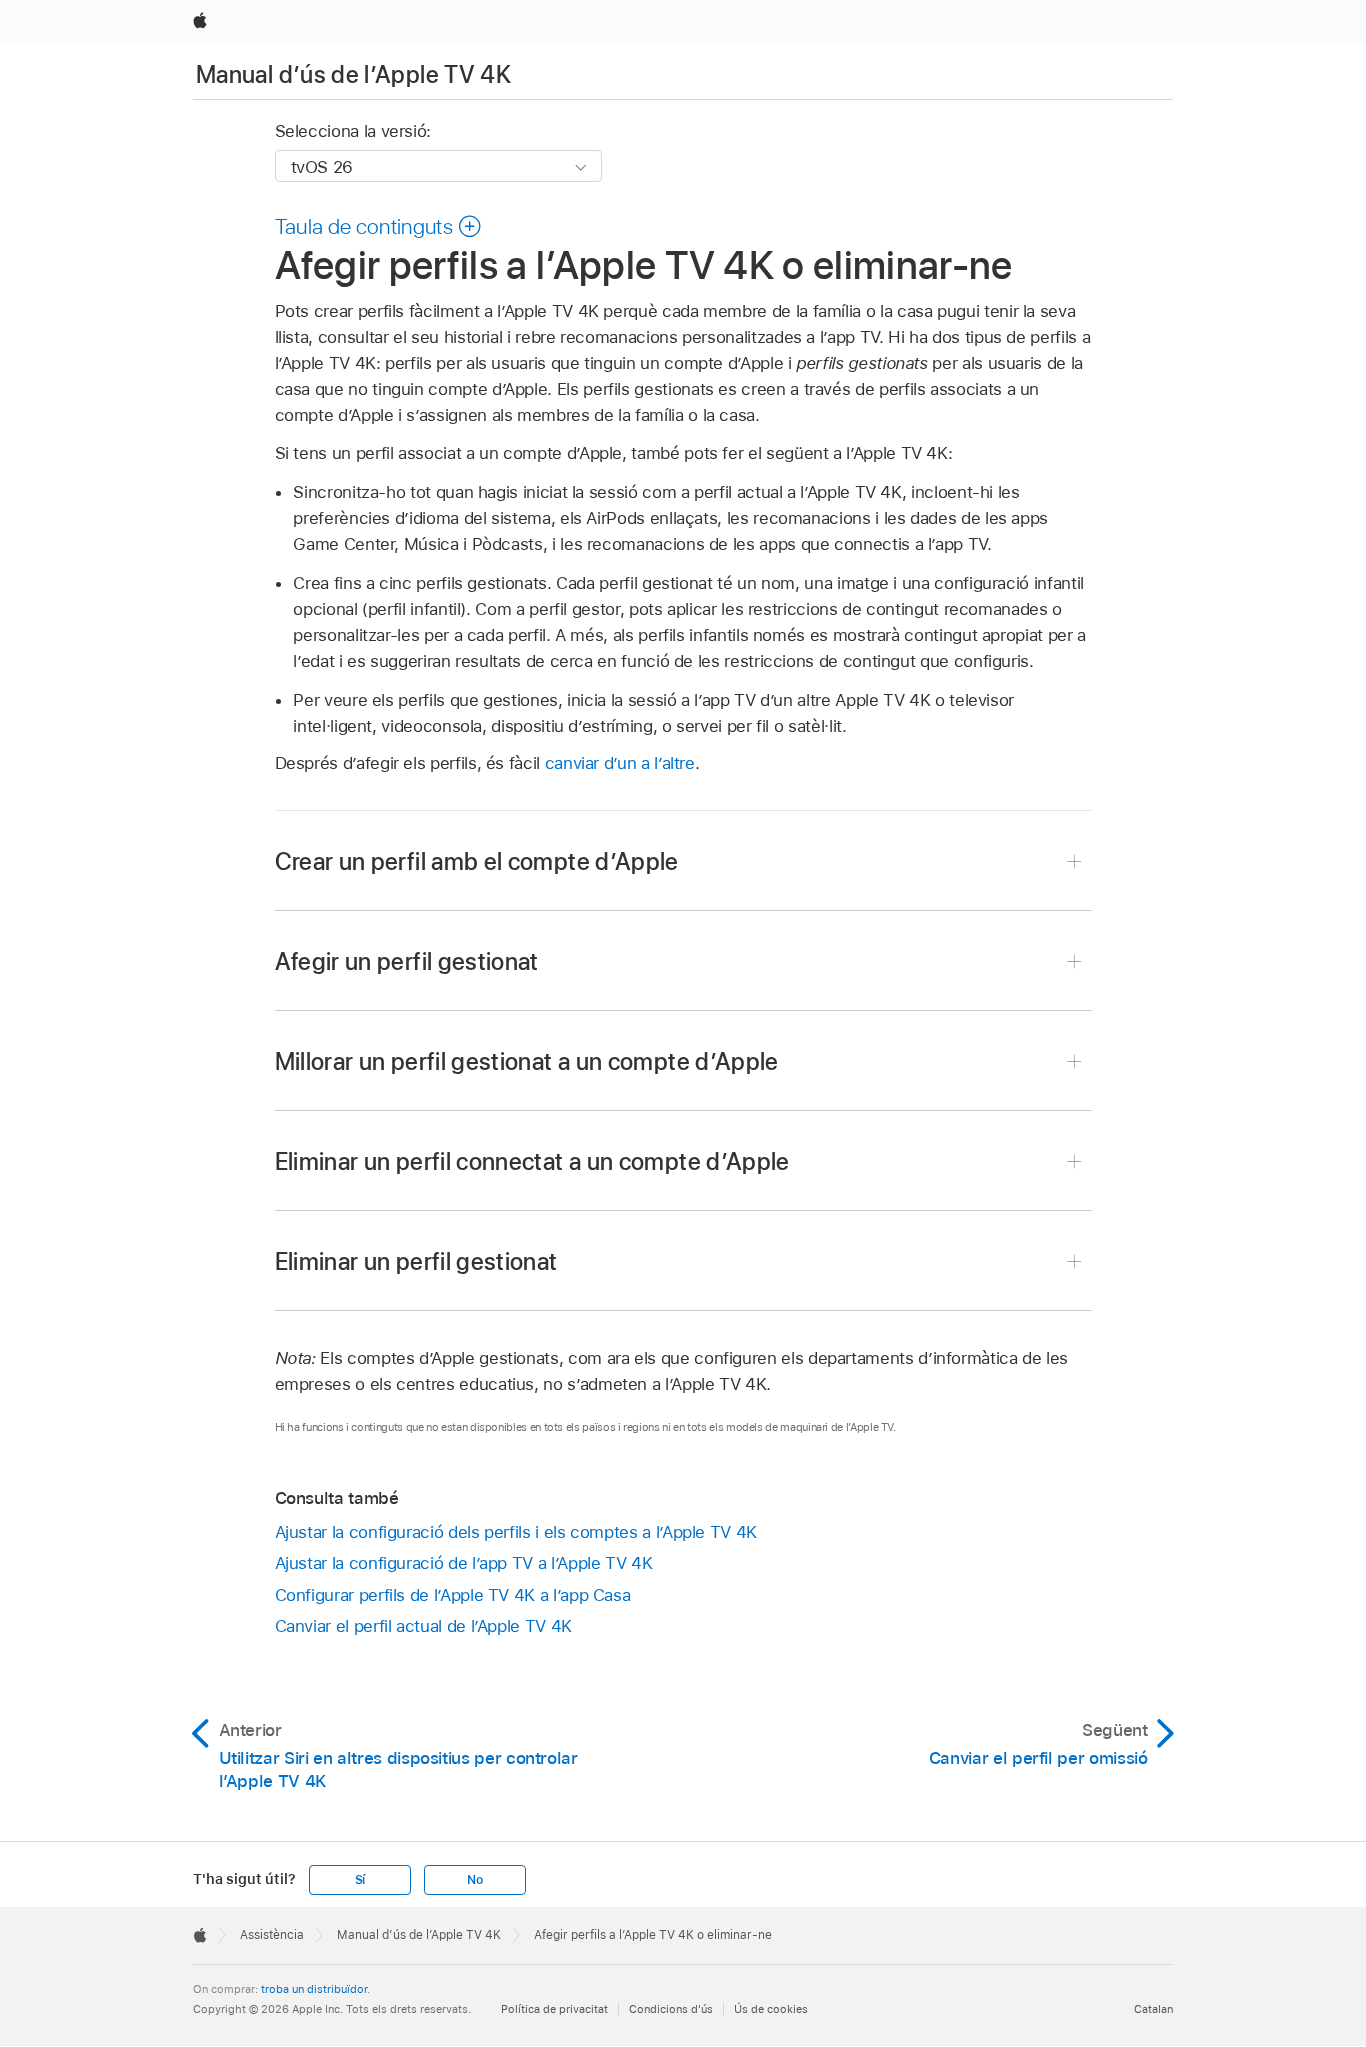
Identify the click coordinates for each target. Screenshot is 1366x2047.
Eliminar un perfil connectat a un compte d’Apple (532, 1161)
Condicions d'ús (671, 2009)
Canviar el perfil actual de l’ (423, 1626)
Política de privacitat (554, 2009)
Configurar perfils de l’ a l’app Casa (453, 1595)
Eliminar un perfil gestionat (416, 1261)
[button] (379, 226)
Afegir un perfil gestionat (407, 961)
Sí (360, 1880)
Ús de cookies (771, 2009)
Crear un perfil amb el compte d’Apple (477, 861)
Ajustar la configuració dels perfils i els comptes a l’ (516, 1532)
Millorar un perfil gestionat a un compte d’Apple (527, 1061)
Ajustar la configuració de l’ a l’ (464, 1563)
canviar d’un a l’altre (620, 763)
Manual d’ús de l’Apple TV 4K (353, 74)
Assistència (272, 1935)
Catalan (1153, 2009)
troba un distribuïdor (314, 1989)
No (475, 1880)
